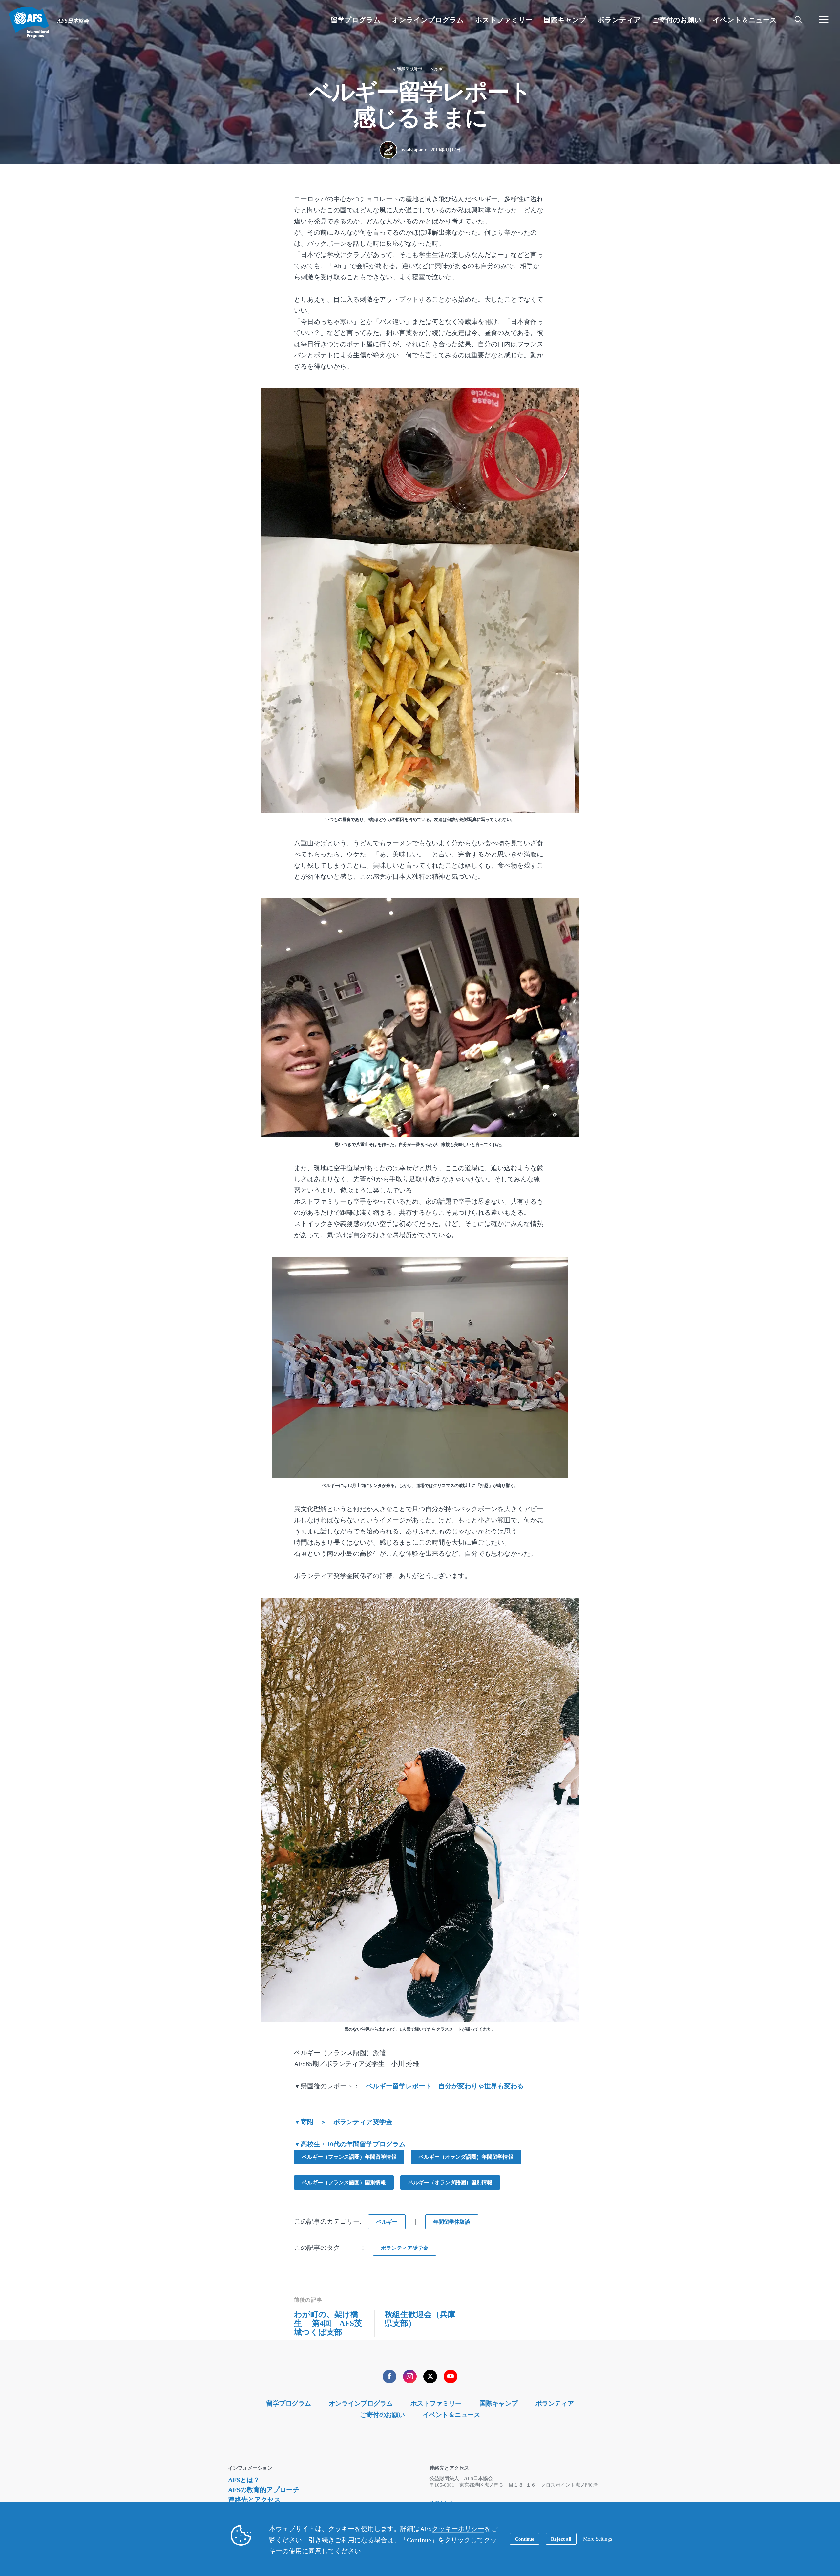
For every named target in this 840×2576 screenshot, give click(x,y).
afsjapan (415, 150)
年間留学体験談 (407, 69)
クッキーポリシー (458, 2529)
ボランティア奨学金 (405, 2248)
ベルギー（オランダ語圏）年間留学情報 (466, 2157)
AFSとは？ (244, 2480)
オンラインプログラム (361, 2403)
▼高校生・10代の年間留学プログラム (350, 2144)
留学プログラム (289, 2403)
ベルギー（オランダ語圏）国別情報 (450, 2182)
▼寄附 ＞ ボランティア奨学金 (343, 2122)
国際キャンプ (499, 2403)
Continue (525, 2539)
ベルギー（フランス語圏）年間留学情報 (349, 2157)
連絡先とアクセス (254, 2500)
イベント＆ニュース (451, 2415)
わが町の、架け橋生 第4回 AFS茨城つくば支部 (328, 2323)
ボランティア (555, 2403)
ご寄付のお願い (382, 2415)
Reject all (561, 2539)
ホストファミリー (436, 2403)
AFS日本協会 (29, 22)
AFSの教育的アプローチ (264, 2490)
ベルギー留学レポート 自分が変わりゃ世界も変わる (445, 2086)
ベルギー (438, 69)
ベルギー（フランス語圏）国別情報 (344, 2182)
